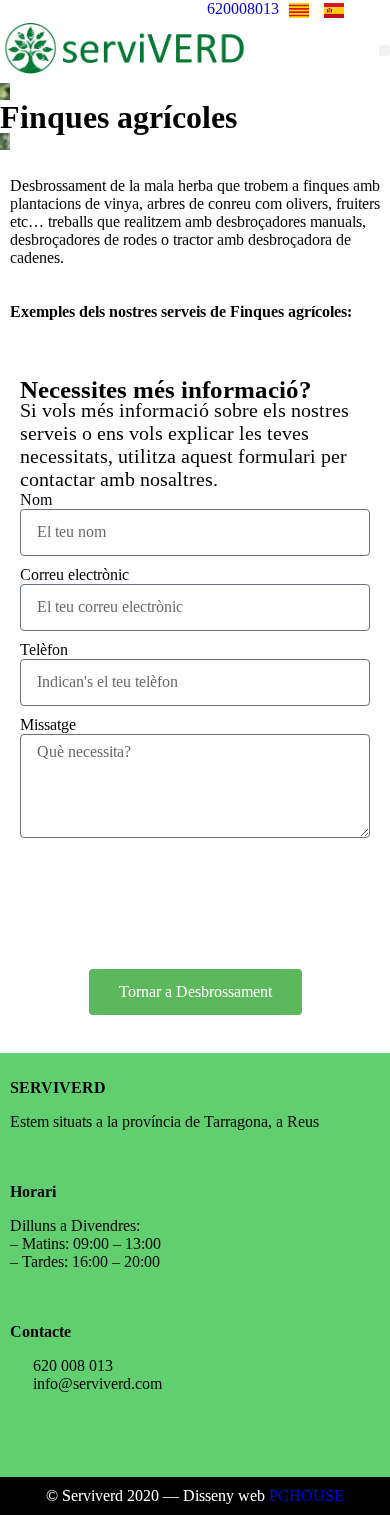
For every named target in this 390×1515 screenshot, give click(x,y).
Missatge (48, 724)
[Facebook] (94, 1438)
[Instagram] (35, 1438)
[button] (384, 50)
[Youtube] (153, 1438)
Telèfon (44, 649)
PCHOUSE (306, 1495)
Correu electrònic (74, 574)
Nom (36, 499)
